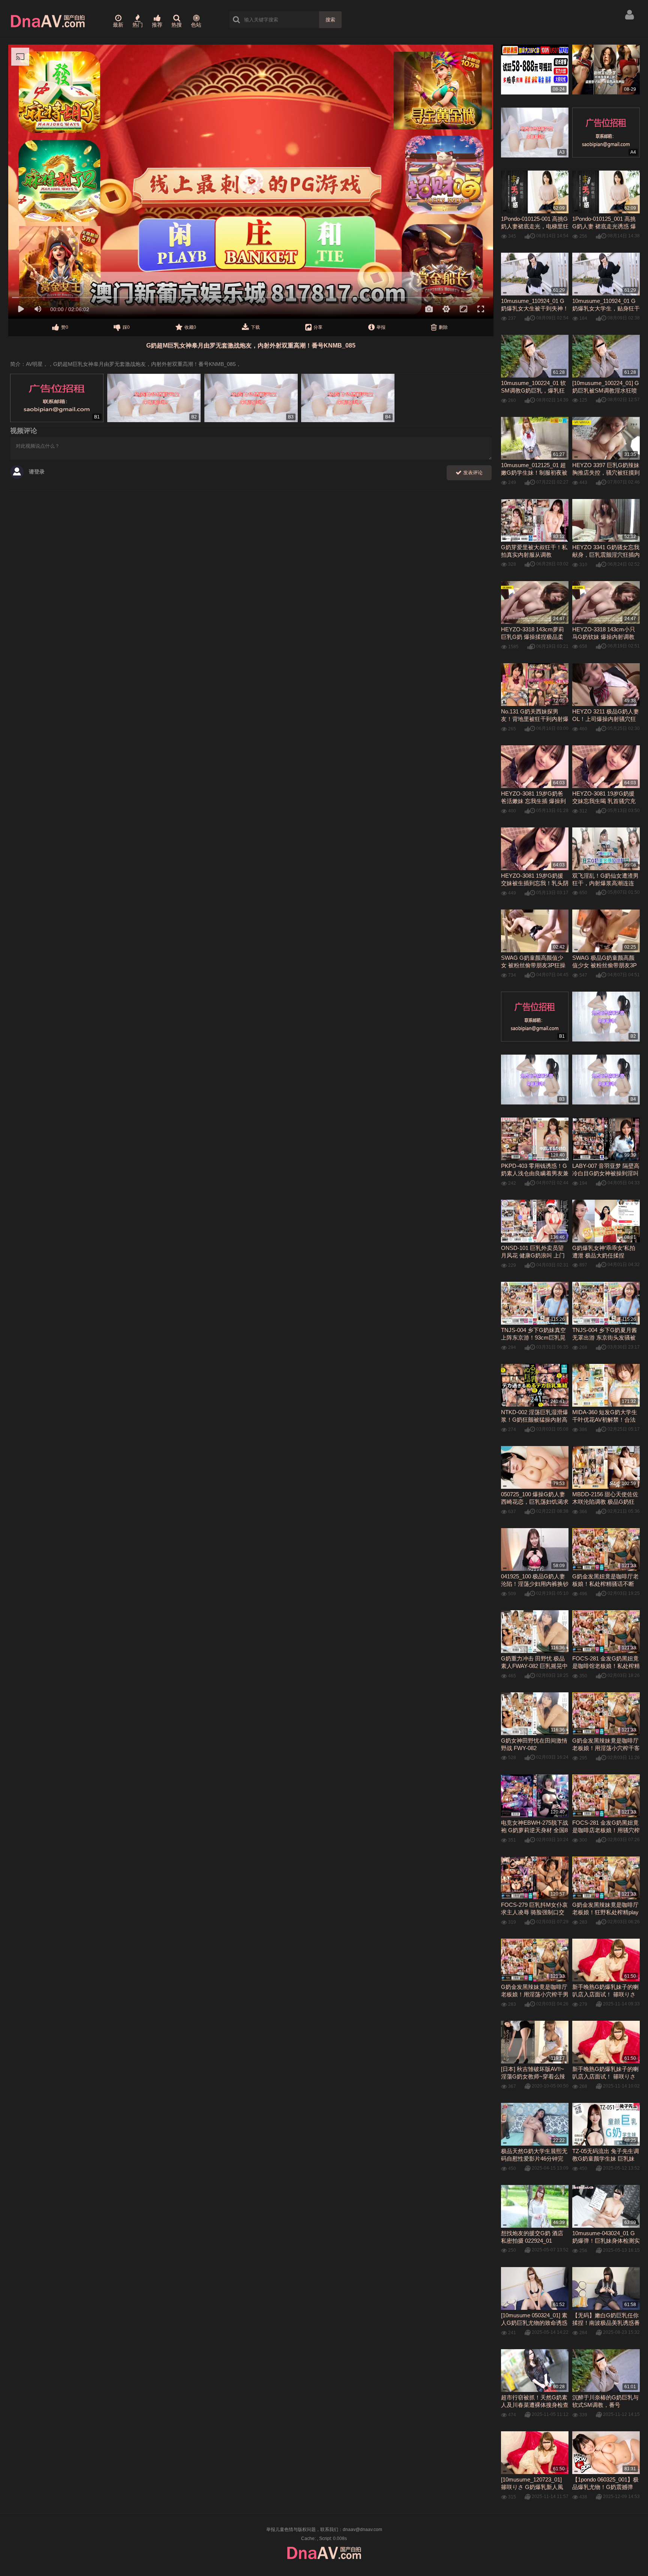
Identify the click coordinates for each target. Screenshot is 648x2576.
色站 (196, 25)
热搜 (177, 25)
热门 (138, 25)
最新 (118, 25)
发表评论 (472, 473)
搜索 (330, 20)
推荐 (157, 25)
